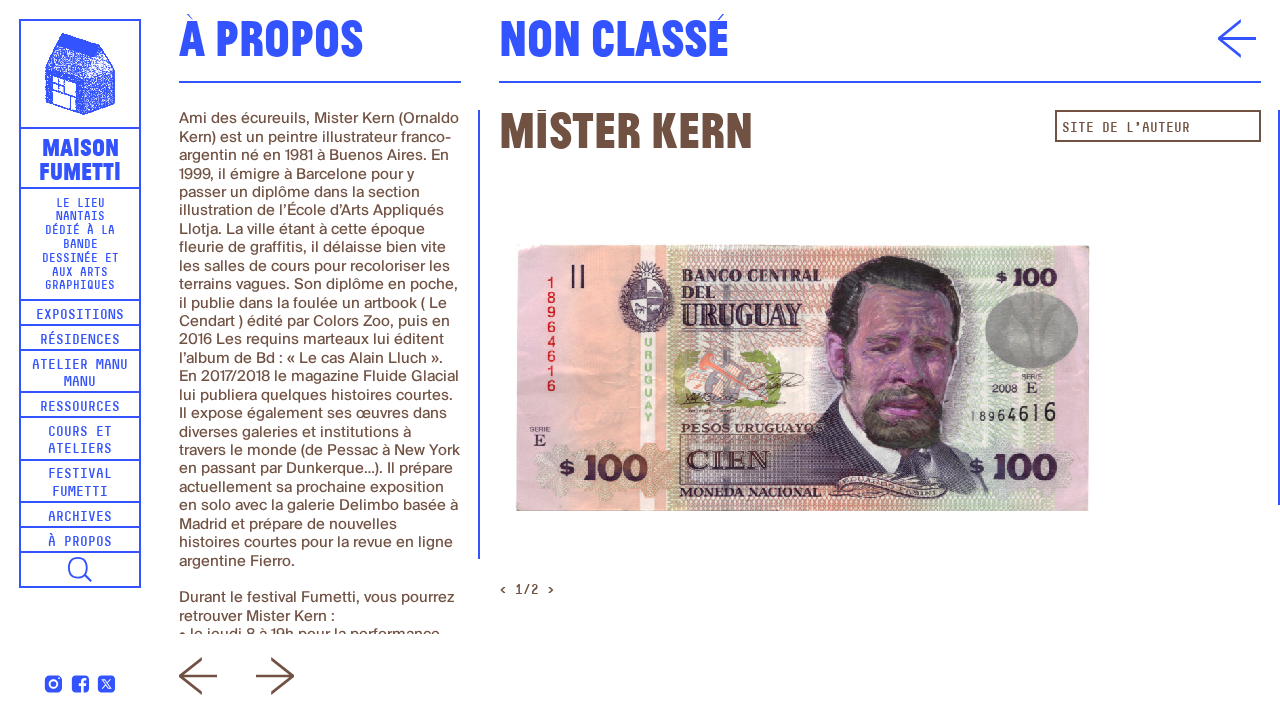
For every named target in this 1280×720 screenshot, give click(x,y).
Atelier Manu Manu (80, 374)
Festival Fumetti (80, 483)
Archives (80, 517)
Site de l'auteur (1126, 128)
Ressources (80, 407)
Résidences (80, 340)
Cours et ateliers (80, 441)
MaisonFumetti (80, 157)
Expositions (80, 315)
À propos (80, 542)
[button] (80, 570)
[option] (804, 385)
